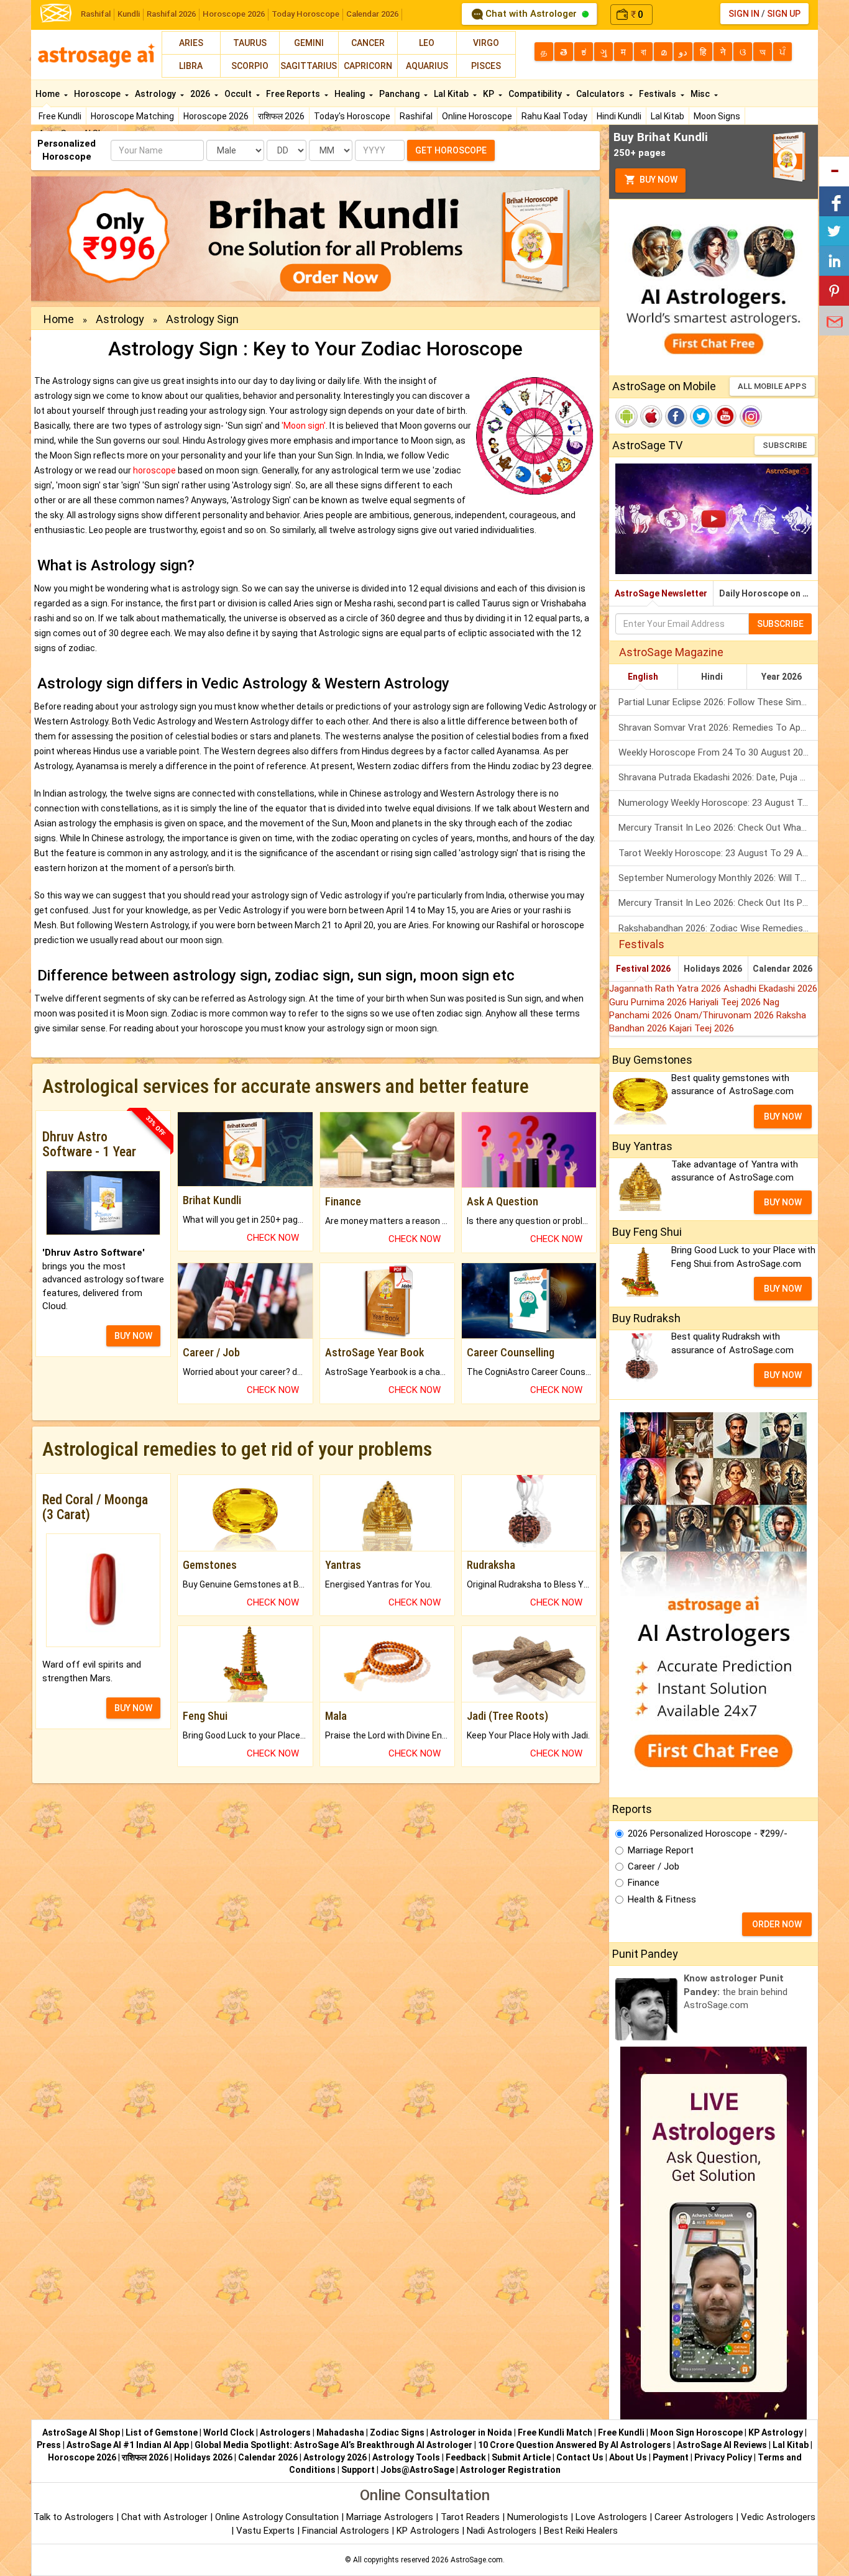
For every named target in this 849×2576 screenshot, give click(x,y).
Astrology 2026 (335, 2457)
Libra (191, 66)
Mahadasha (340, 2432)
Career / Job (654, 1866)
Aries (191, 43)
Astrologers (285, 2432)
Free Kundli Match (555, 2432)
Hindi (712, 677)
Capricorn (368, 66)
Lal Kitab (668, 116)
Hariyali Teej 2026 (726, 1002)
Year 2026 (782, 677)
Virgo (486, 43)
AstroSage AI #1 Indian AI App (128, 2445)
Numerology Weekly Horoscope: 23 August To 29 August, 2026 (718, 803)
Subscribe (785, 445)
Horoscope (98, 94)
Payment (671, 2457)
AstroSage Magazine (671, 652)
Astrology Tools (406, 2457)
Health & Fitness (662, 1899)
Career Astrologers (694, 2517)
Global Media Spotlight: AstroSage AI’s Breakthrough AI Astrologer (333, 2445)
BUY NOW (133, 1336)
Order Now (777, 1924)
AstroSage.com (477, 2560)
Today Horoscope (305, 14)
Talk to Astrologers (74, 2517)
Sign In (744, 14)
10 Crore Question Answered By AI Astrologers (575, 2445)
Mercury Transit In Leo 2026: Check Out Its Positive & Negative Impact (718, 903)
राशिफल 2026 (281, 116)
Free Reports (294, 94)
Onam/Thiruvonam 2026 (725, 1015)
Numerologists (539, 2517)
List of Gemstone (162, 2432)
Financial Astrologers (346, 2531)
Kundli (129, 14)
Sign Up (784, 14)
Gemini (309, 43)
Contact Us (580, 2457)
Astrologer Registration (510, 2470)
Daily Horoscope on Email (769, 593)
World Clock (229, 2432)
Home (48, 94)
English (643, 677)
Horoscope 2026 (234, 14)
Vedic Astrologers (778, 2517)
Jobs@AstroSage (417, 2470)
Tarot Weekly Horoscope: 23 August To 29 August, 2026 (718, 853)
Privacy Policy (723, 2457)
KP (489, 94)
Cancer (368, 43)
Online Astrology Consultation (278, 2517)
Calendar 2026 (372, 14)
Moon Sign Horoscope (696, 2432)
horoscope (154, 470)
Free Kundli (60, 116)
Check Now (273, 1238)
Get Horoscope (451, 150)
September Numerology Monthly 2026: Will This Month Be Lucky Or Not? (718, 878)
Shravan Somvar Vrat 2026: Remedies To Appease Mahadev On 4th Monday (718, 728)
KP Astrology (776, 2432)
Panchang (400, 94)
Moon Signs (717, 116)
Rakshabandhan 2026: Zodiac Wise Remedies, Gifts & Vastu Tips (718, 928)
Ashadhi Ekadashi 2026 (770, 989)
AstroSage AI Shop (81, 2432)
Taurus (250, 43)
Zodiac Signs (397, 2432)
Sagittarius (309, 66)
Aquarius (427, 66)
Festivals (659, 94)
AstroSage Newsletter (661, 593)
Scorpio (250, 66)
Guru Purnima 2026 (649, 1002)
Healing (351, 94)
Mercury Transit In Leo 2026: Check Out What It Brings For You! (718, 828)
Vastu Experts (265, 2531)
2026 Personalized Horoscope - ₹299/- (708, 1834)
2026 (201, 94)
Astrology (156, 94)
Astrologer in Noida (471, 2432)
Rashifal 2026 (171, 14)
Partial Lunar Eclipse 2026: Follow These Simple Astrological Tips (718, 702)
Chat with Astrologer (531, 14)
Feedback (466, 2457)
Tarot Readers (471, 2517)
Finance (644, 1883)
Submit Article (521, 2457)
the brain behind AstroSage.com (736, 1992)
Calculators (601, 94)
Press (49, 2445)
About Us (628, 2457)
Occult (239, 94)
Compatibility (536, 94)
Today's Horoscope (352, 116)
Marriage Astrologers (391, 2517)
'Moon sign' (304, 426)
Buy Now (658, 180)
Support (358, 2470)
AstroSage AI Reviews (722, 2445)
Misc (701, 94)
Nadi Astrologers (502, 2531)
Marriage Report (661, 1850)
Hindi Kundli (619, 116)
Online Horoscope (477, 116)
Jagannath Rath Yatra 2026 (666, 989)
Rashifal (96, 14)
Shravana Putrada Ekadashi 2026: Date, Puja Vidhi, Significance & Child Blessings (718, 777)
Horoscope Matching (132, 116)
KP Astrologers (429, 2531)
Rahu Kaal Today (554, 116)
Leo (427, 43)
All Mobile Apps (772, 386)
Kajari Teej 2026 (702, 1028)
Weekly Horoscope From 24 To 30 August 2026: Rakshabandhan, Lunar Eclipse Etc (718, 752)
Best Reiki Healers (581, 2531)
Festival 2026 (643, 969)
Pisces (486, 66)
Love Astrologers (611, 2517)
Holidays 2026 (713, 969)
